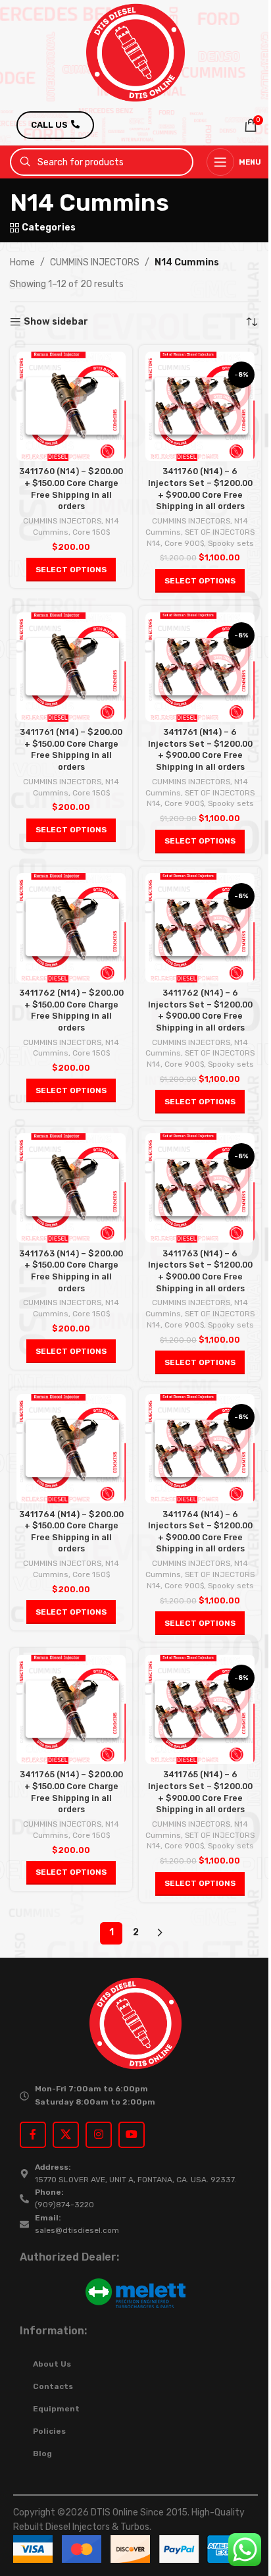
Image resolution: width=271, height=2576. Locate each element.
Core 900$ (184, 543)
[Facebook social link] (33, 2135)
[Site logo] (135, 52)
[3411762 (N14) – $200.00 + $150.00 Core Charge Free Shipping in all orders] (71, 928)
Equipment (56, 2409)
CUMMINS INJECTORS (95, 262)
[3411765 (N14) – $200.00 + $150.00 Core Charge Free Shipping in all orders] (71, 1709)
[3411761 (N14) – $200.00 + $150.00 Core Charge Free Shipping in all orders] (71, 667)
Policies (49, 2431)
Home (22, 262)
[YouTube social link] (132, 2135)
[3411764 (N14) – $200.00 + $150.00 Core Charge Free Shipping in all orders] (71, 1449)
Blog (42, 2454)
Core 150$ (91, 532)
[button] (71, 570)
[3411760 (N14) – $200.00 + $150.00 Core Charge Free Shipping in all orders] (71, 406)
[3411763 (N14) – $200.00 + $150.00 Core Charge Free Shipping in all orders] (71, 1188)
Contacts (53, 2386)
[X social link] (66, 2135)
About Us (52, 2364)
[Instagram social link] (99, 2135)
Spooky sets (231, 543)
